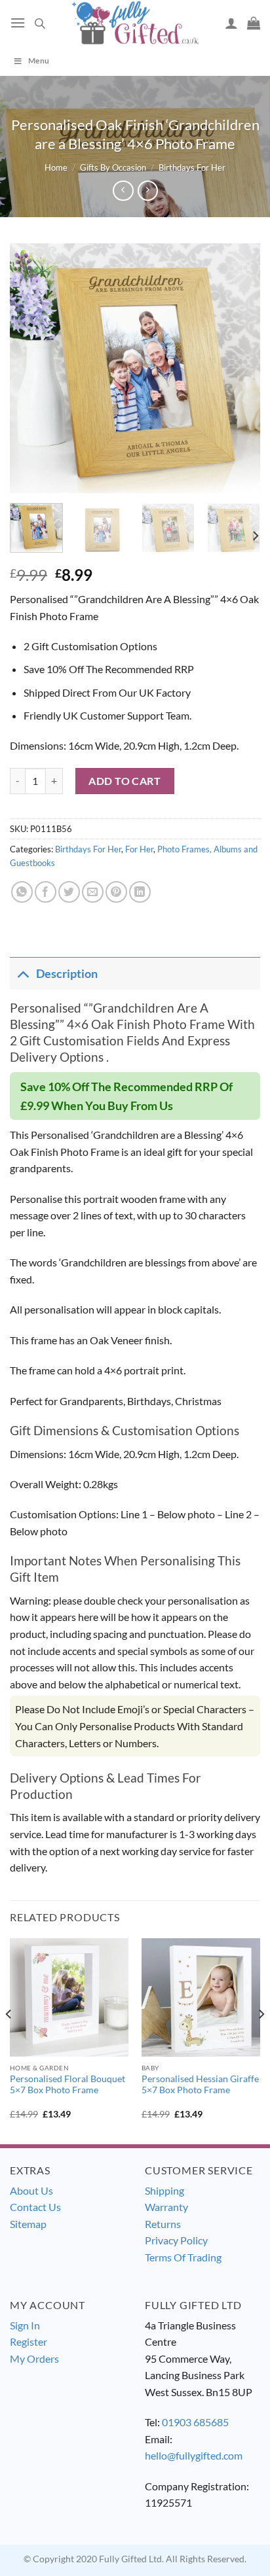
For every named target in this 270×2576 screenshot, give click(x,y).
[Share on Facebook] (46, 892)
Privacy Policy (176, 2240)
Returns (163, 2224)
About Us (31, 2190)
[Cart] (254, 23)
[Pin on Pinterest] (116, 892)
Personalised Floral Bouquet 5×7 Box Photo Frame (67, 2085)
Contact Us (35, 2207)
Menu (39, 61)
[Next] (239, 368)
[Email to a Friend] (93, 892)
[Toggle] (23, 974)
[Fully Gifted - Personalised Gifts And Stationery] (135, 23)
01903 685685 (195, 2422)
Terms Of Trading (183, 2257)
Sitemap (28, 2224)
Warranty (166, 2207)
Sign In (25, 2325)
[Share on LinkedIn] (140, 892)
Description (67, 974)
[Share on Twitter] (69, 892)
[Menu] (18, 23)
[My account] (231, 23)
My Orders (34, 2358)
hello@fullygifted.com (194, 2455)
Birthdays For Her (192, 167)
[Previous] (31, 368)
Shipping (164, 2190)
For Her (139, 849)
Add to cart (125, 781)
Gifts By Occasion (113, 167)
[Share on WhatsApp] (22, 892)
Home (56, 167)
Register (29, 2341)
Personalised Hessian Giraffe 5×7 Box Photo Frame (200, 2085)
